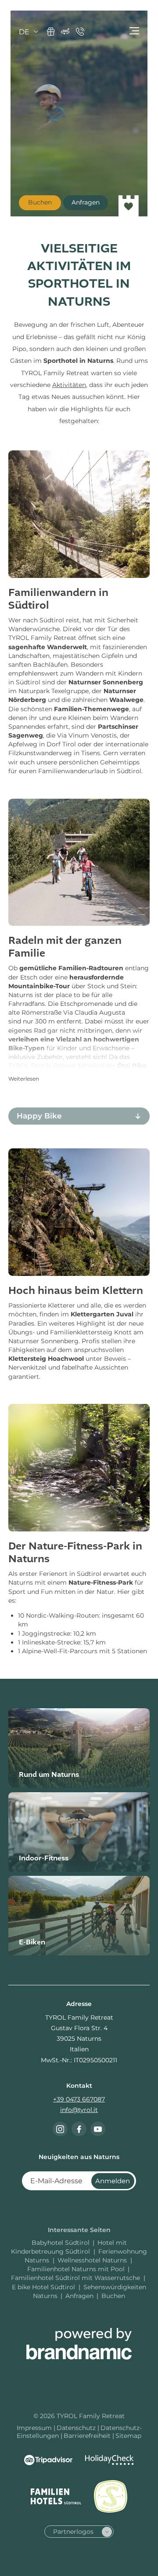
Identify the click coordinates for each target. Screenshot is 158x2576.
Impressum (35, 2428)
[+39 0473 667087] (80, 31)
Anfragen (79, 2296)
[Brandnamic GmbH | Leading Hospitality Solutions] (79, 2344)
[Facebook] (79, 2129)
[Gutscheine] (51, 31)
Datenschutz (77, 2428)
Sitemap (128, 2436)
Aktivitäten (69, 385)
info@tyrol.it (79, 2110)
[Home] (129, 206)
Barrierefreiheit (88, 2436)
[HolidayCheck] (109, 2460)
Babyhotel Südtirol (61, 2243)
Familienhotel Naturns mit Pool (76, 2269)
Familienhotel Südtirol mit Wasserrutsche (76, 2278)
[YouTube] (98, 2129)
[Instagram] (60, 2129)
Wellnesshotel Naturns (93, 2260)
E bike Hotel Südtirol (44, 2287)
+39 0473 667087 (79, 2099)
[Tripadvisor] (48, 2460)
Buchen (113, 2296)
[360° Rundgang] (65, 31)
